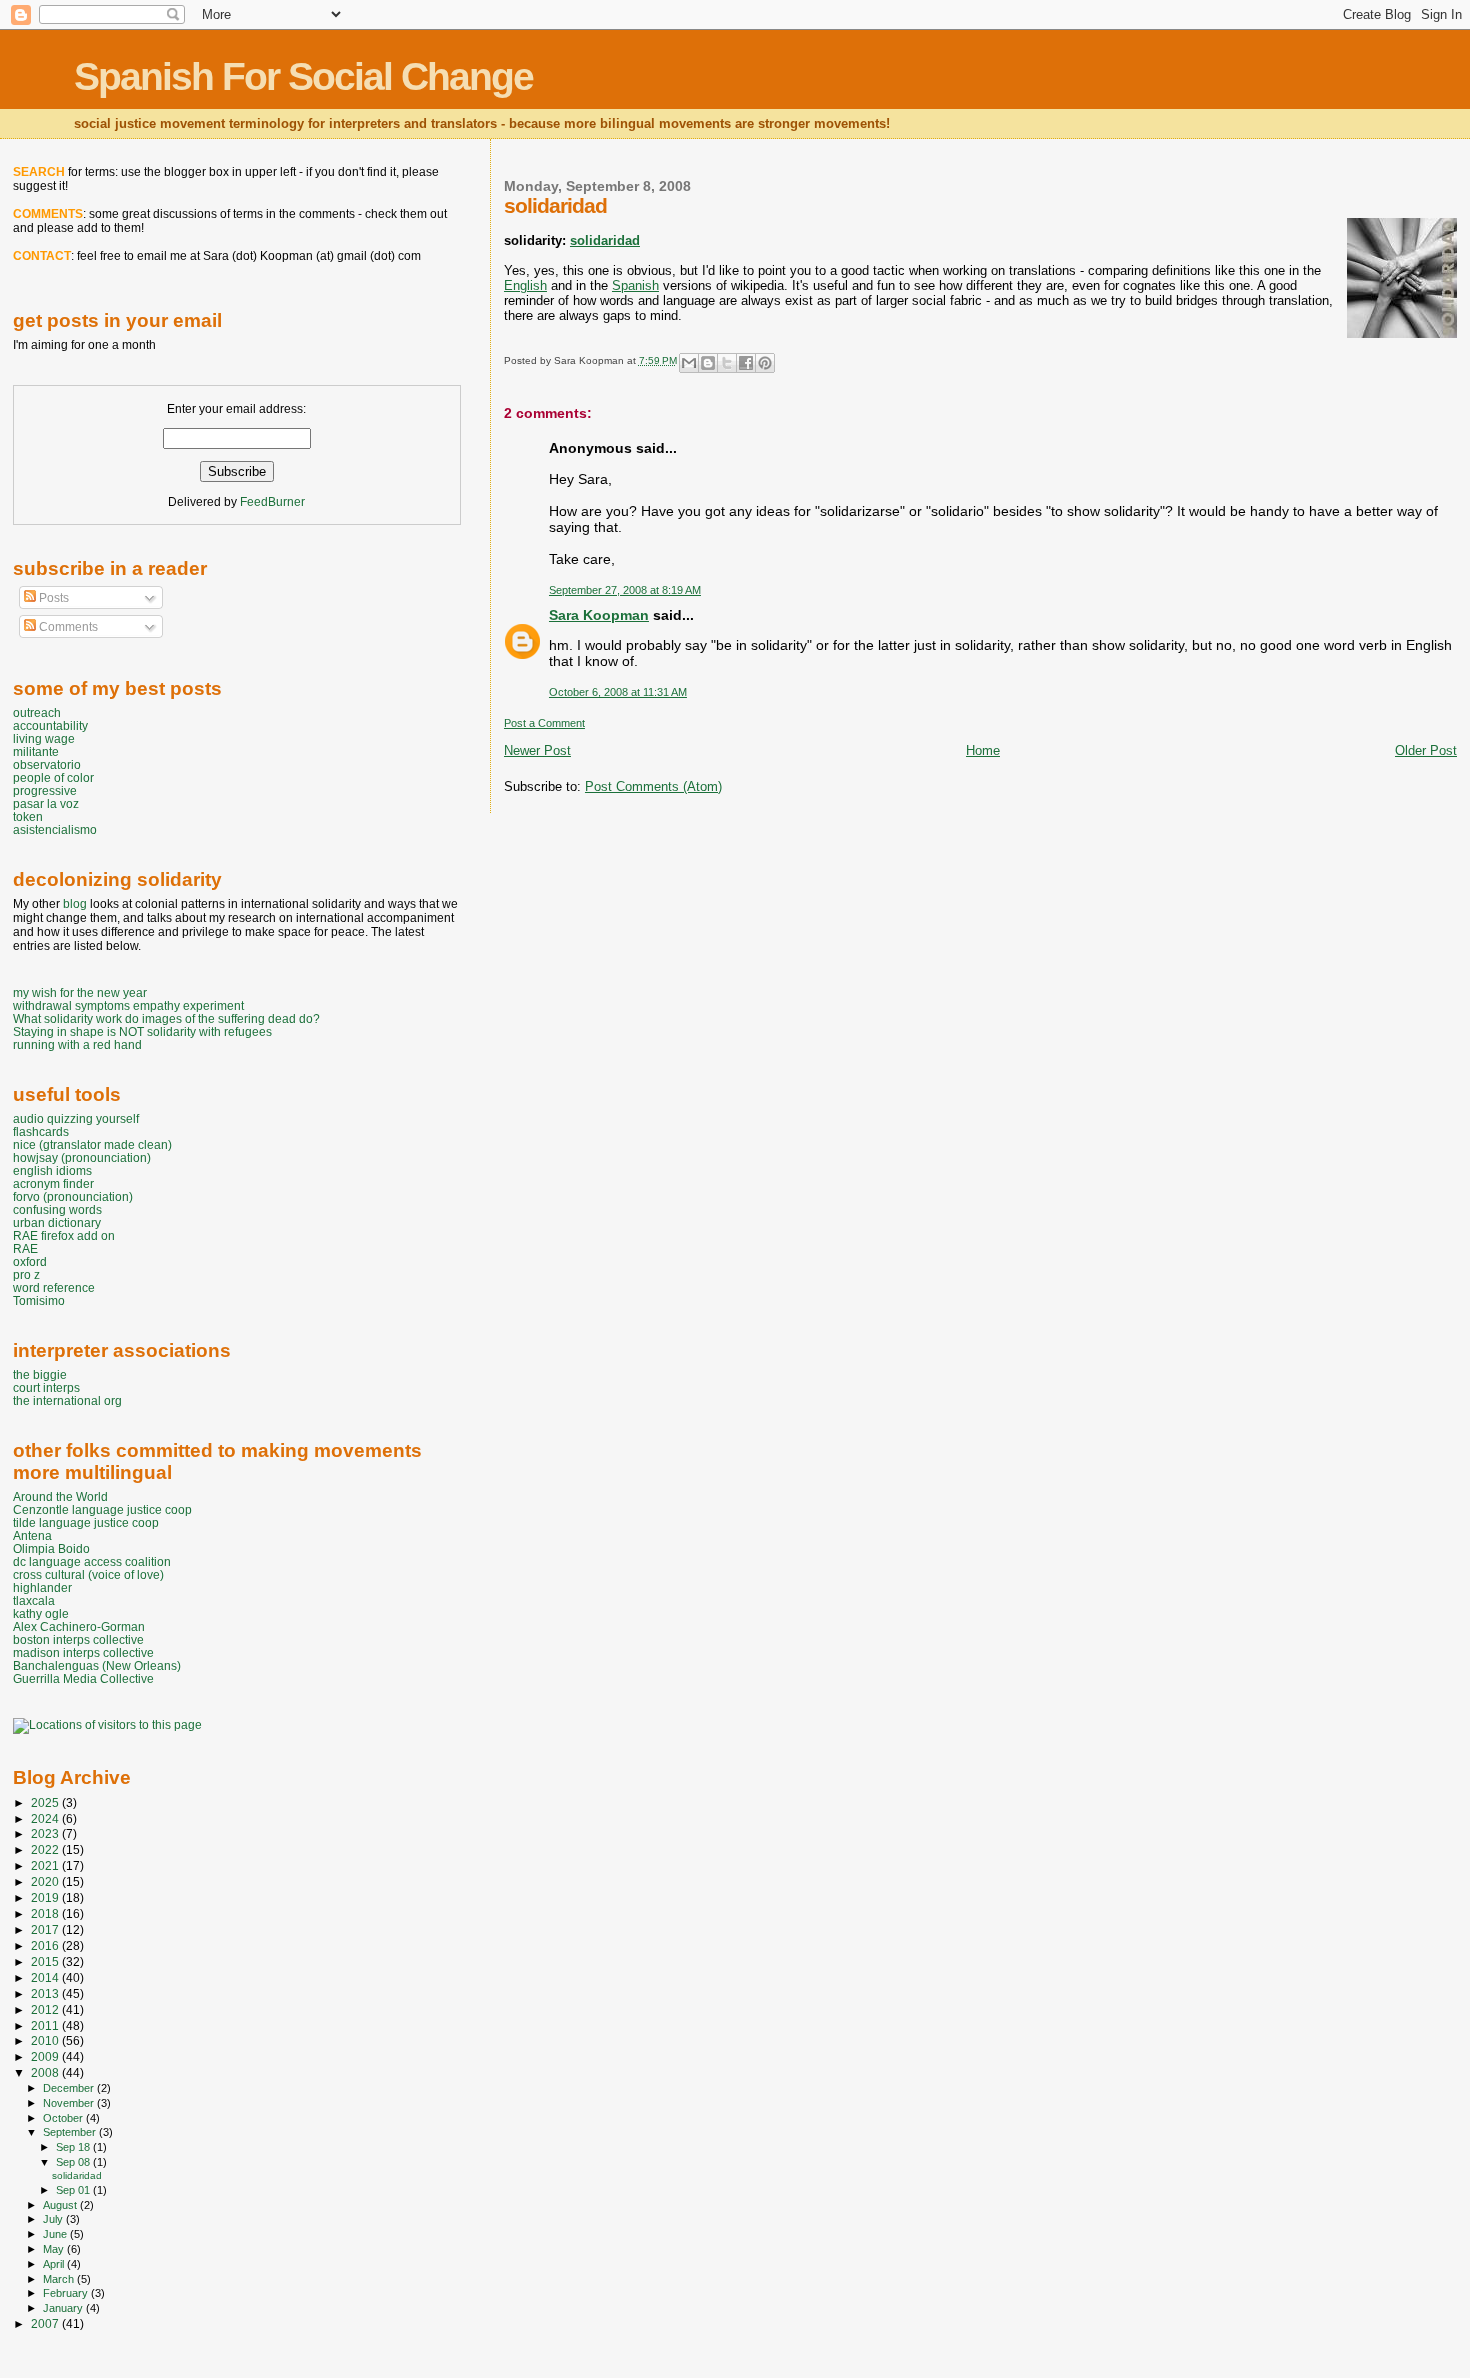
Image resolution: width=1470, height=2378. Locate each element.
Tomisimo (39, 1300)
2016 (46, 1945)
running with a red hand (77, 1044)
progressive (45, 790)
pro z (26, 1274)
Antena (32, 1535)
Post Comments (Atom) (653, 786)
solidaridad (605, 240)
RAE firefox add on (64, 1235)
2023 (46, 1833)
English (525, 285)
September (71, 2132)
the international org (67, 1400)
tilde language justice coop (86, 1522)
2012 (46, 2009)
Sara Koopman (599, 615)
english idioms (52, 1170)
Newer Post (537, 750)
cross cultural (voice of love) (88, 1574)
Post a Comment (544, 723)
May (55, 2249)
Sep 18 (74, 2147)
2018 (46, 1913)
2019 (46, 1897)
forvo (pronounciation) (73, 1196)
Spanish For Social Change (303, 76)
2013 (46, 1993)
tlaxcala (34, 1600)
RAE (25, 1248)
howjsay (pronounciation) (82, 1157)
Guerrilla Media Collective (83, 1678)
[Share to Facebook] (746, 363)
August (61, 2205)
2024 (46, 1818)
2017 (46, 1929)
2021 (46, 1865)
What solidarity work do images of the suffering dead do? (166, 1018)
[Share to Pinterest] (765, 363)
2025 (46, 1802)
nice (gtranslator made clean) (92, 1144)
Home (983, 750)
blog (75, 904)
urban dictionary (57, 1222)
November (70, 2103)
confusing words (57, 1209)
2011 (46, 2025)
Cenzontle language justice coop (102, 1509)
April (55, 2264)
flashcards (41, 1131)
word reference (54, 1287)
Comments (67, 627)
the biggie (40, 1374)
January (64, 2308)
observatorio (47, 764)
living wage (44, 738)
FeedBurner (272, 502)
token (28, 816)
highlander (42, 1587)
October (64, 2118)
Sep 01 (74, 2190)
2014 (46, 1977)
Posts (52, 598)
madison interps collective (83, 1652)
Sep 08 (74, 2162)
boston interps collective (78, 1639)
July (54, 2219)
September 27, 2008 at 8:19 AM (625, 590)
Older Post (1426, 750)
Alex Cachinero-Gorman (79, 1626)
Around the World (60, 1496)
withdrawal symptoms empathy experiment (128, 1005)
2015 (46, 1961)
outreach (37, 712)
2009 (46, 2056)
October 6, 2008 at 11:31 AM (618, 692)
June (56, 2234)
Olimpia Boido (51, 1548)
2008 (46, 2072)
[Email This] (689, 363)
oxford (30, 1261)
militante (36, 751)
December (70, 2088)
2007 (46, 2323)
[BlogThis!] (708, 363)
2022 (46, 1849)
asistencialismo (55, 829)
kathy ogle (41, 1613)
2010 (46, 2040)
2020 (46, 1881)
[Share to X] (727, 363)
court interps (46, 1387)
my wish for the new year (80, 992)
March (60, 2279)
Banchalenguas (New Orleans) (97, 1665)
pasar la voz (46, 803)
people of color (53, 777)
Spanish (635, 285)
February (67, 2293)
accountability (50, 725)
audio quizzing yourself (76, 1118)
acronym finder (53, 1183)
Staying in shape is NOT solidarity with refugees (142, 1031)
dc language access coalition (92, 1561)
